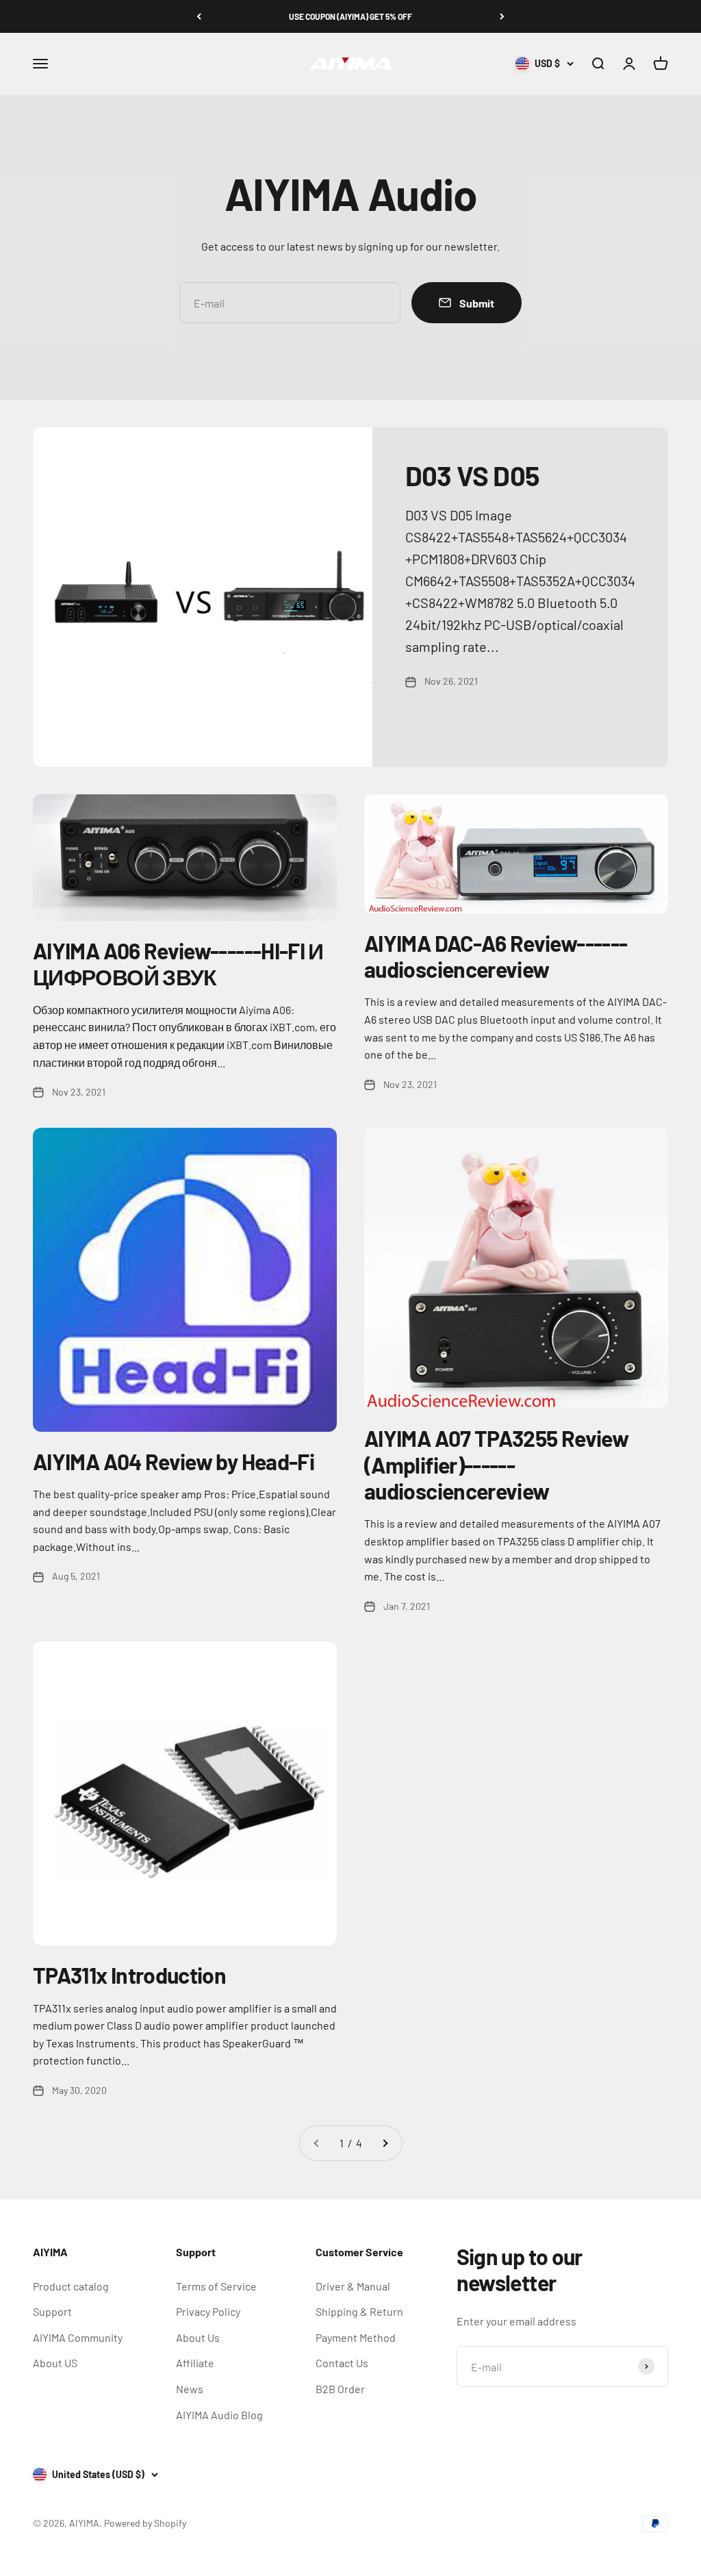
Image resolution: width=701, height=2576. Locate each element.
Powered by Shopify (145, 2523)
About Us (198, 2337)
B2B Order (340, 2389)
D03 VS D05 (472, 475)
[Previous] (199, 16)
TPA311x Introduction (129, 1975)
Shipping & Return (359, 2311)
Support (52, 2311)
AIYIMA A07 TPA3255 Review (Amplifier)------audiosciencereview (496, 1464)
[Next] (502, 16)
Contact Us (342, 2363)
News (190, 2389)
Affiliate (195, 2363)
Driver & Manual (353, 2286)
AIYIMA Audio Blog (219, 2415)
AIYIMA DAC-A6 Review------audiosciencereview (496, 956)
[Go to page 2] (385, 2143)
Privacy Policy (208, 2311)
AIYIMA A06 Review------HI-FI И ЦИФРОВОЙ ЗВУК (178, 963)
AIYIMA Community (78, 2337)
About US (55, 2363)
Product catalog (71, 2286)
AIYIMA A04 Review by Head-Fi (174, 1461)
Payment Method (356, 2337)
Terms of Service (216, 2286)
